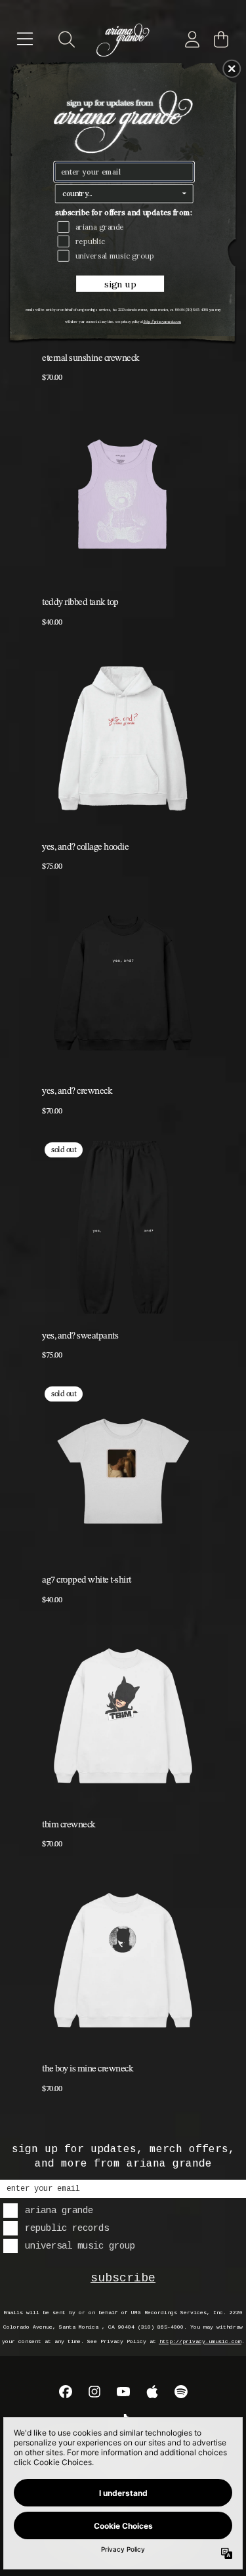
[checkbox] (126, 227)
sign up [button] (120, 284)
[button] (232, 68)
